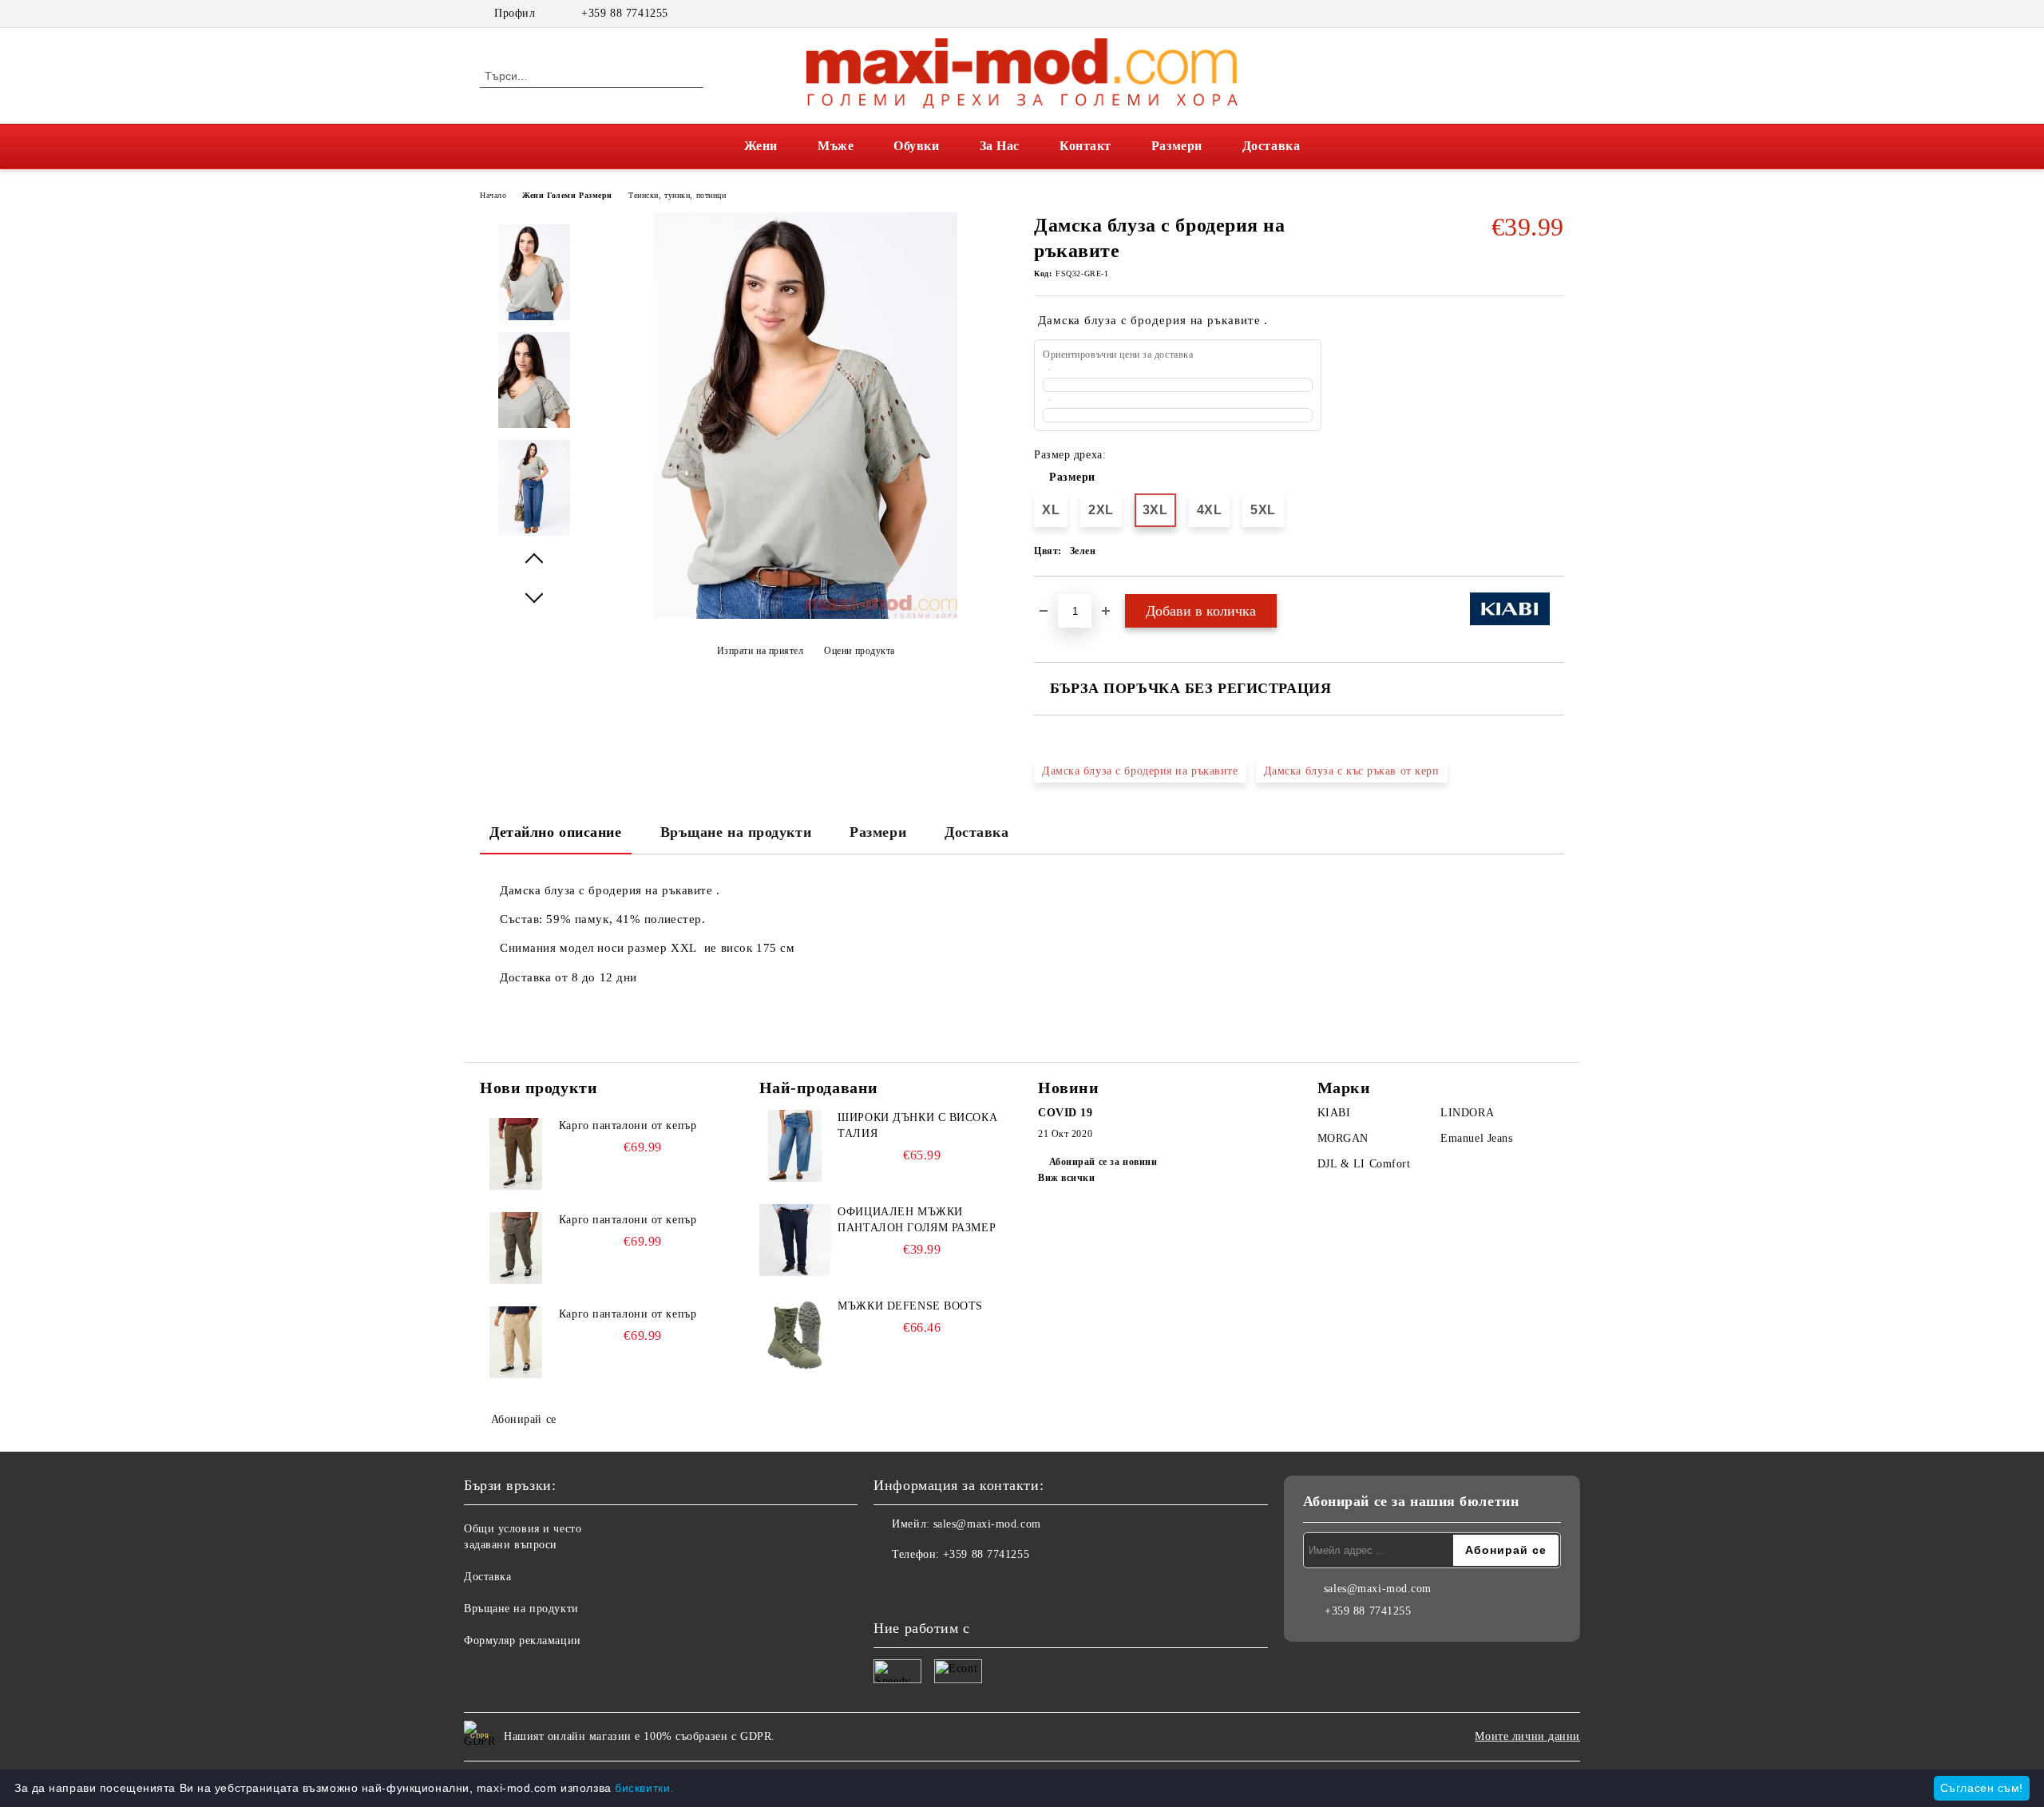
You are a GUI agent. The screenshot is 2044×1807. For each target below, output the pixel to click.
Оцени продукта (860, 651)
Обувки (916, 146)
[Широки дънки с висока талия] (795, 1146)
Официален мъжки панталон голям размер (917, 1220)
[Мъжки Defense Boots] (795, 1334)
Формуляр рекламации (523, 1641)
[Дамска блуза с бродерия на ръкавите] (806, 615)
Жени (761, 146)
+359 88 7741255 (624, 13)
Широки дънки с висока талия (917, 1125)
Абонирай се (524, 1419)
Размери (1177, 146)
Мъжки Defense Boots (910, 1306)
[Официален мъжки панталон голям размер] (795, 1240)
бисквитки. (644, 1788)
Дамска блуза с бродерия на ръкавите (1140, 771)
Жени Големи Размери (567, 195)
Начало (493, 195)
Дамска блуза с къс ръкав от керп (1352, 771)
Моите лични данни (1527, 1736)
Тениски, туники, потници (677, 195)
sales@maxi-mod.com (987, 1524)
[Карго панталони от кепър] (516, 1154)
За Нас (1000, 146)
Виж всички (1067, 1178)
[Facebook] (1531, 14)
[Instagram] (1555, 14)
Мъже (836, 146)
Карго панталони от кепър (628, 1125)
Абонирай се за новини (1103, 1162)
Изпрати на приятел (761, 651)
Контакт (1085, 146)
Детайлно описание (556, 832)
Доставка (1271, 146)
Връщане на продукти (736, 832)
